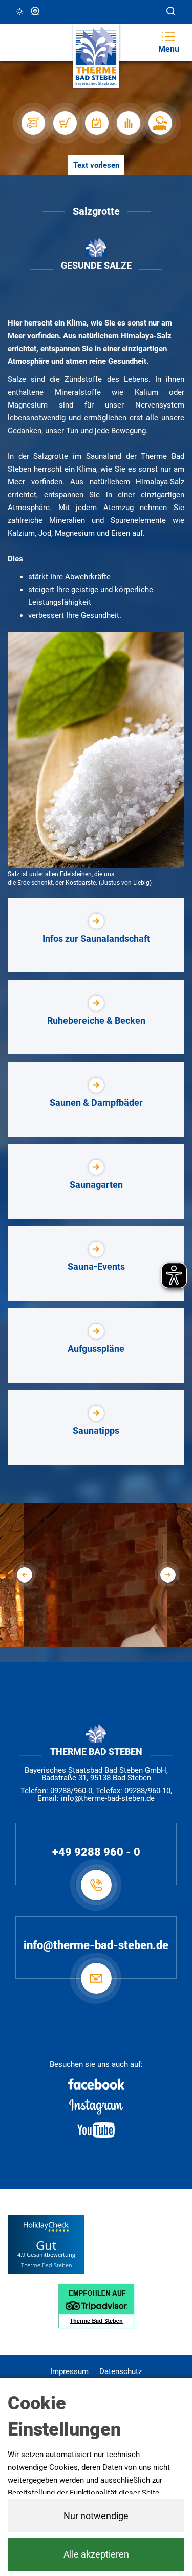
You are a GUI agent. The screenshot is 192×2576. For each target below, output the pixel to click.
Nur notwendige (96, 2516)
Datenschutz (121, 2371)
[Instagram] (96, 2107)
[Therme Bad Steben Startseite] (96, 56)
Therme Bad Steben (46, 2265)
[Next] (168, 1575)
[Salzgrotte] (97, 1637)
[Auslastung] (128, 123)
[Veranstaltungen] (96, 123)
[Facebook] (96, 2084)
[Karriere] (160, 123)
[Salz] (96, 750)
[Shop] (65, 123)
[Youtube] (96, 2130)
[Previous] (25, 1575)
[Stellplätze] (33, 123)
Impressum (69, 2371)
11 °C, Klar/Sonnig (20, 12)
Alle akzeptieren (96, 2554)
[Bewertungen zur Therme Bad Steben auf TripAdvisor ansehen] (96, 2305)
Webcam (36, 12)
